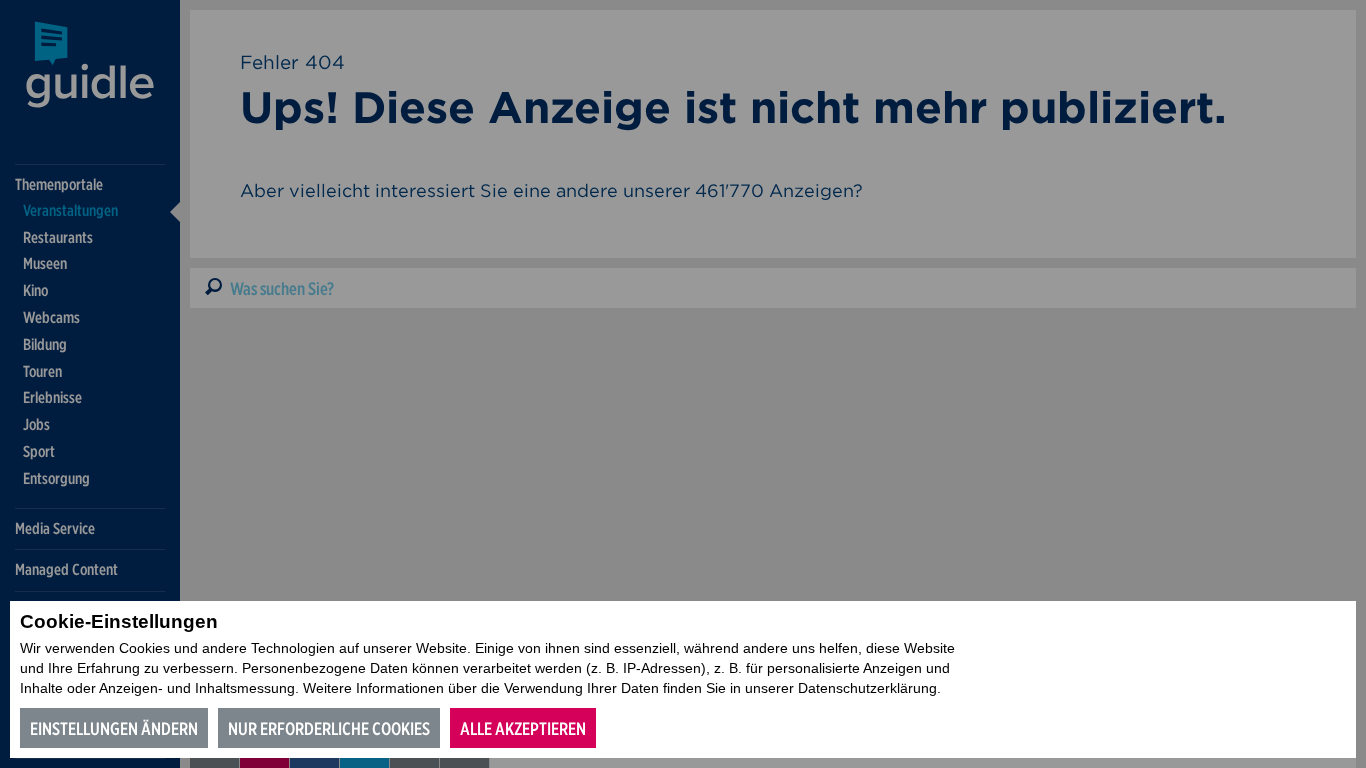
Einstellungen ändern (114, 728)
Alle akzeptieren (523, 728)
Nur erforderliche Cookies (329, 728)
